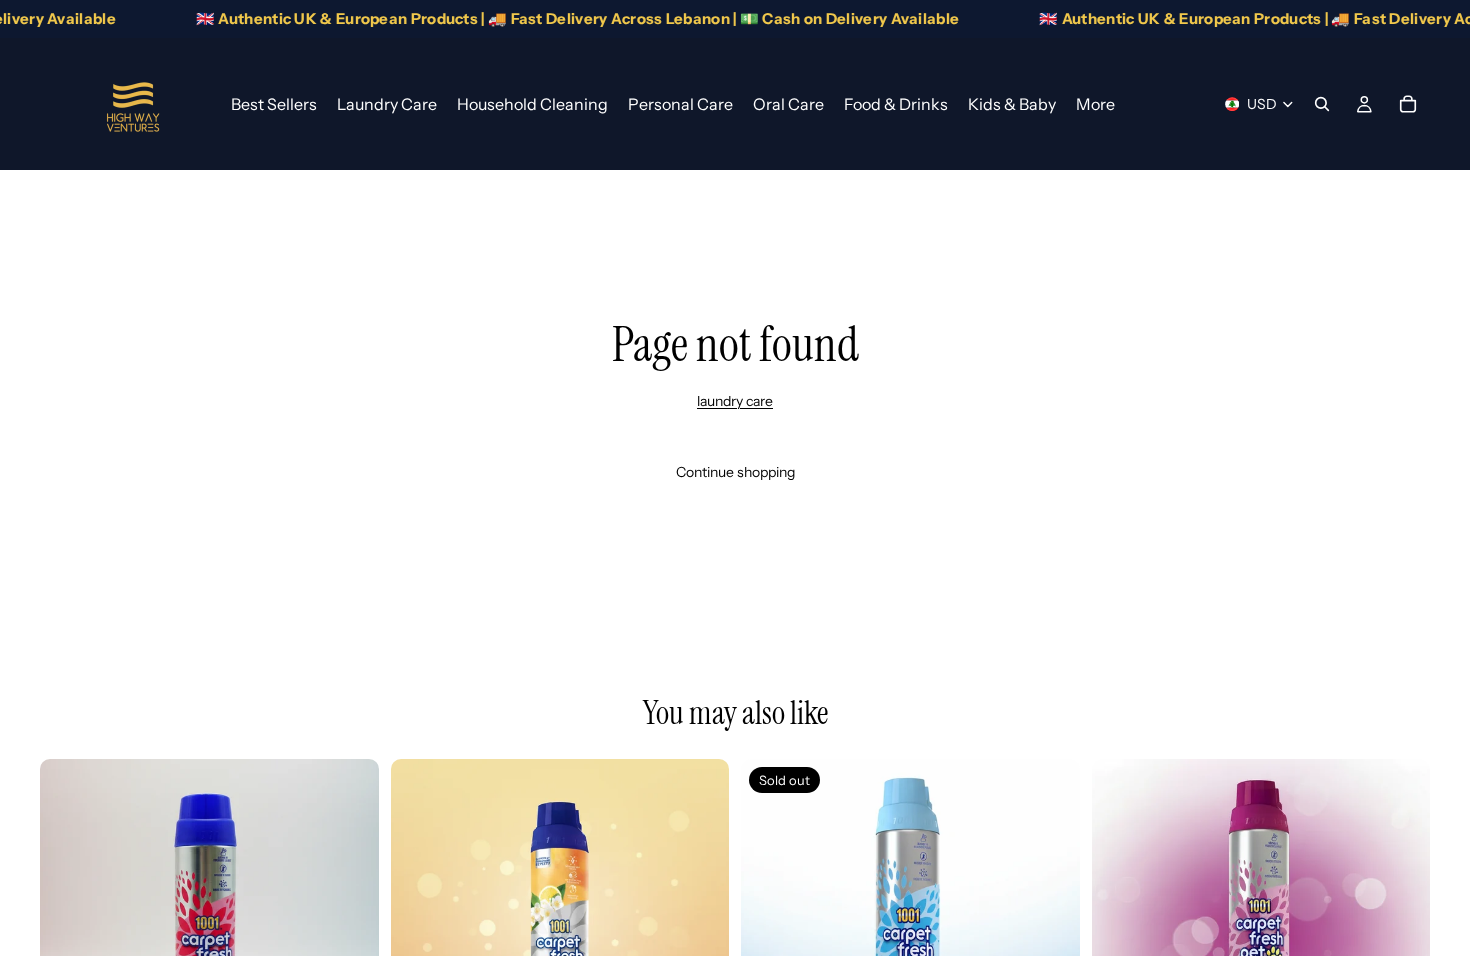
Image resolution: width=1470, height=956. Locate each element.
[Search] (1322, 104)
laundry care (735, 401)
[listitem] (1095, 104)
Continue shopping (735, 472)
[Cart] (1408, 104)
